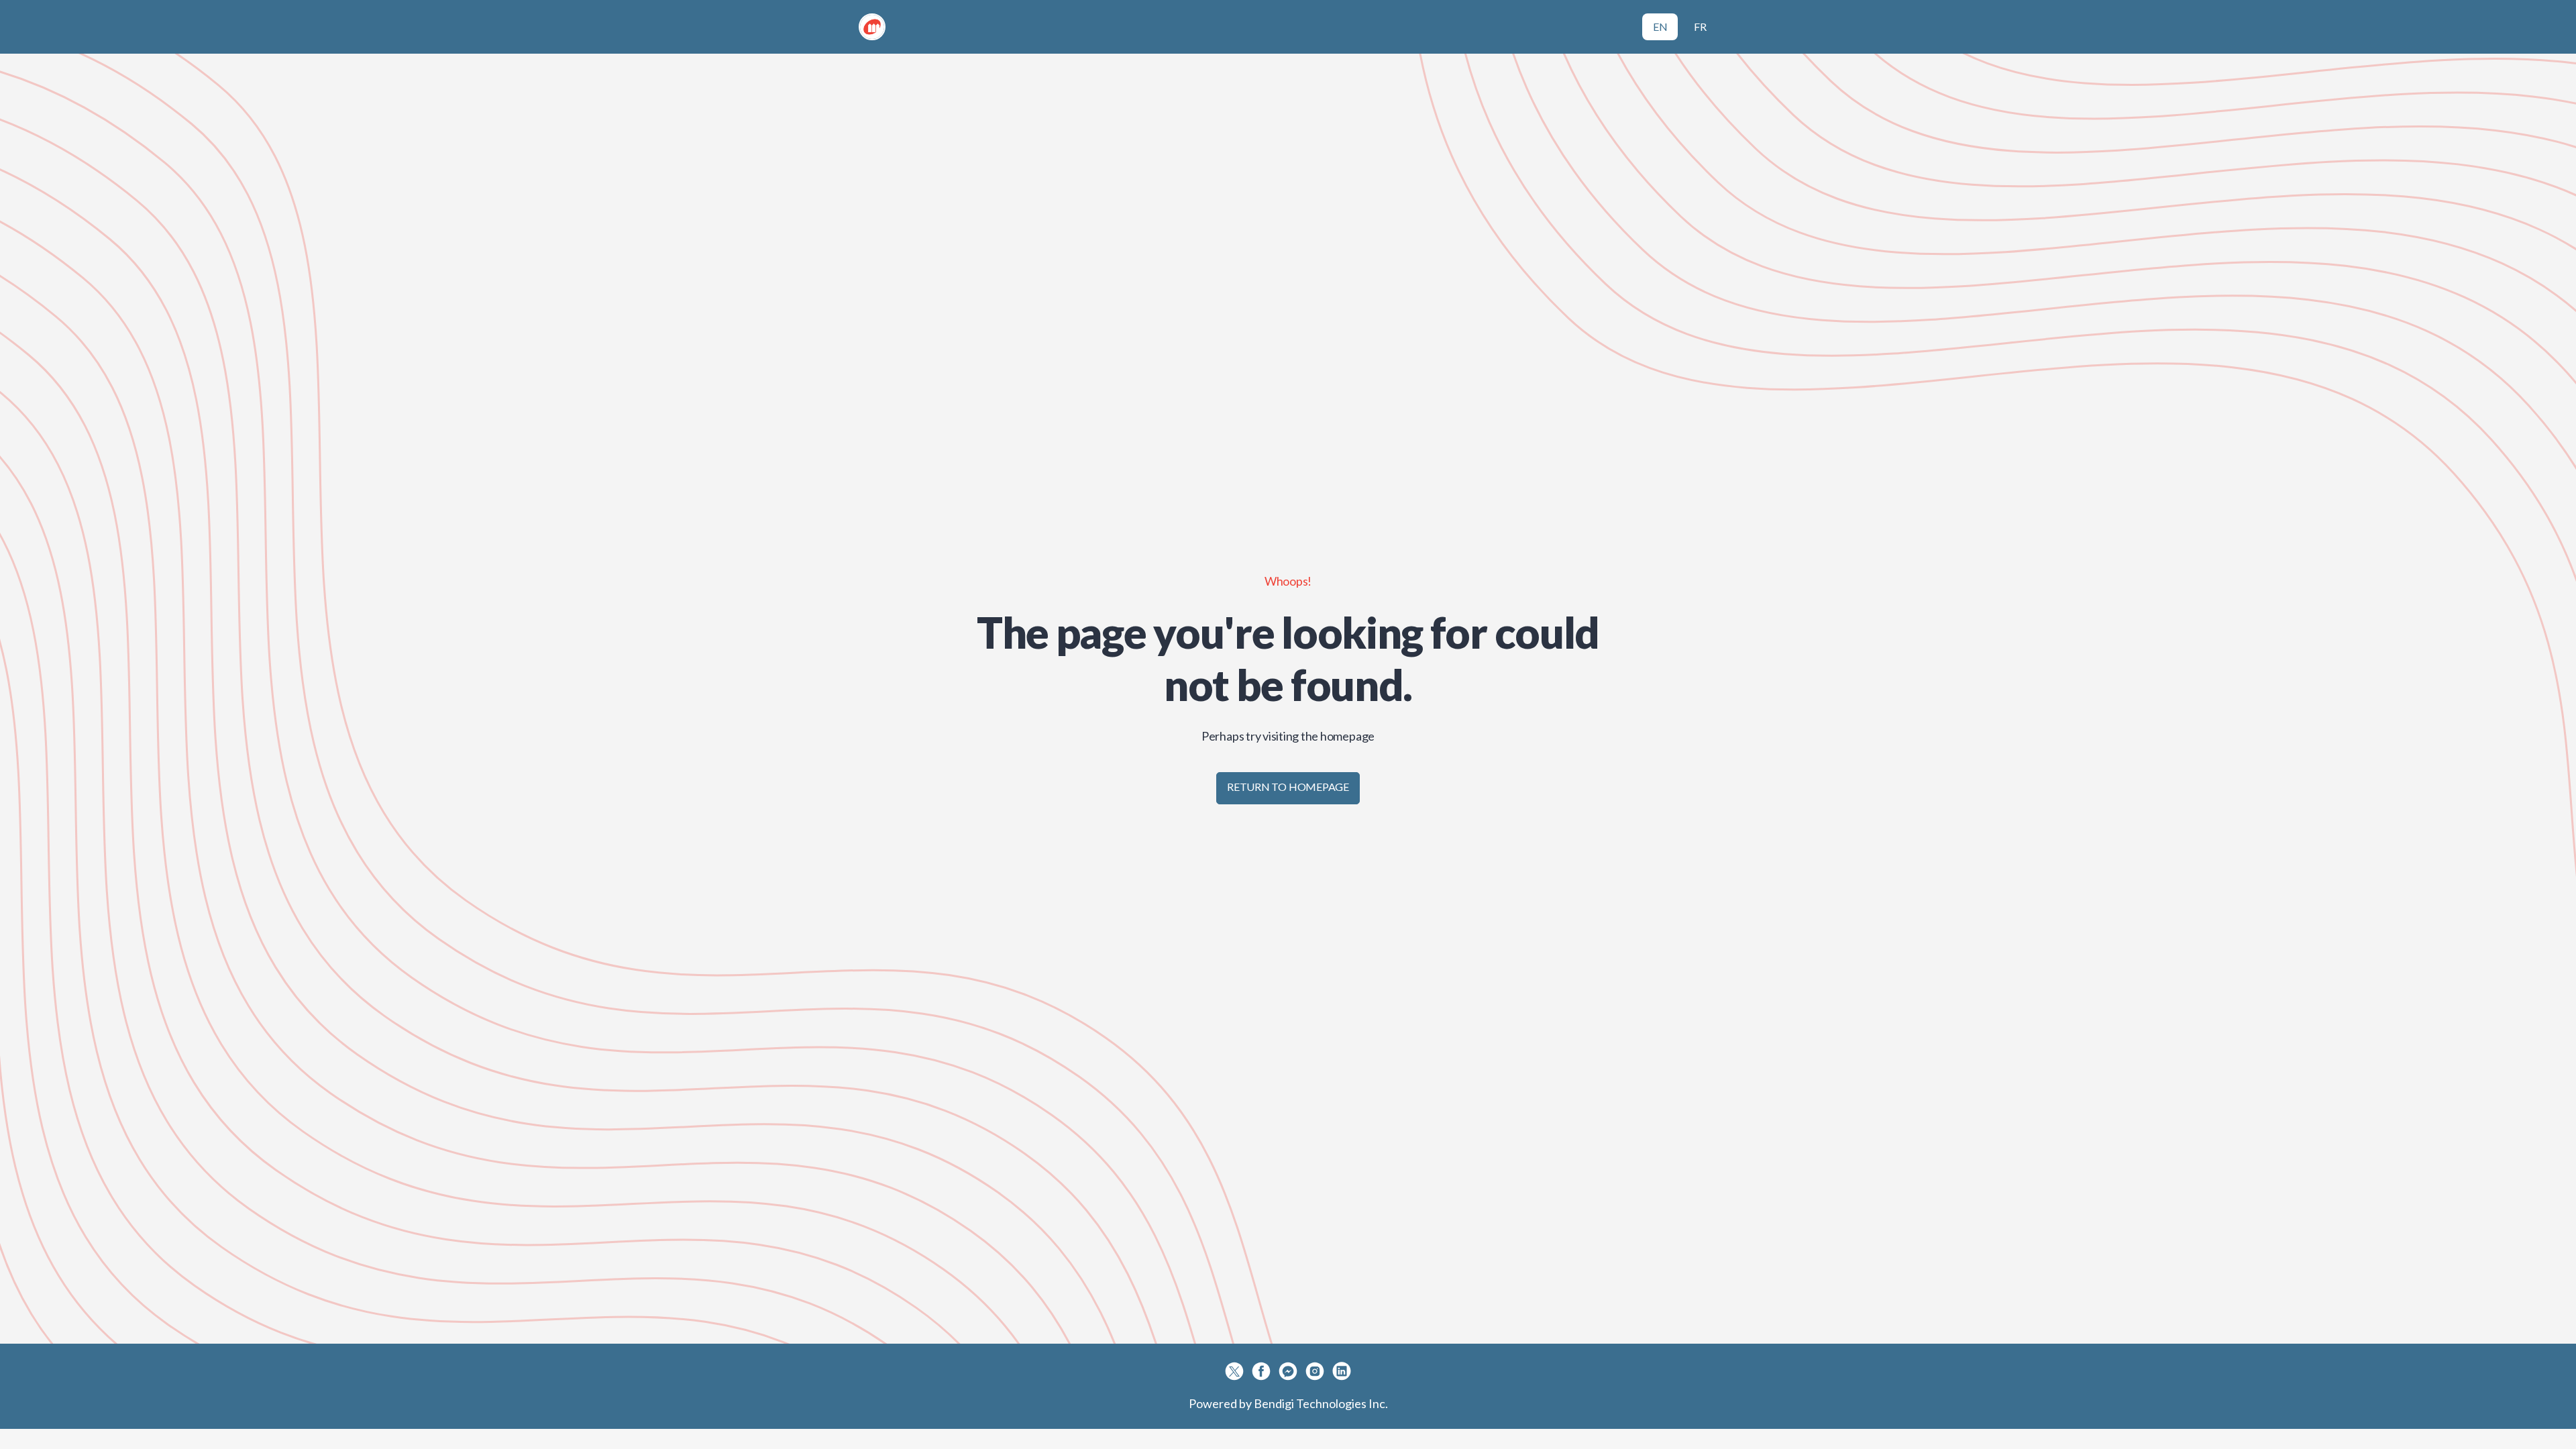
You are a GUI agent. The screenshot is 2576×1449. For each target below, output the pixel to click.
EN (1660, 26)
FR (1700, 26)
